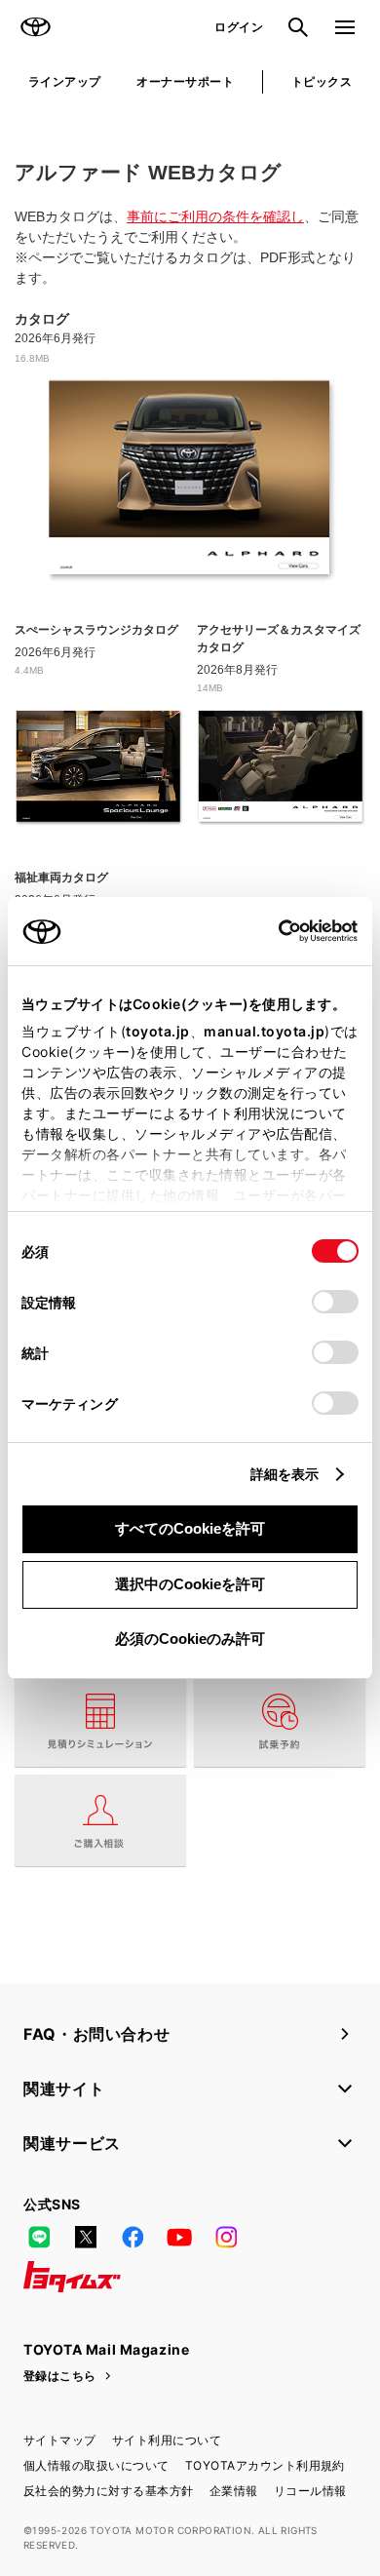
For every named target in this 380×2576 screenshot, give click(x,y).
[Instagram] (226, 2238)
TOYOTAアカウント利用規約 (265, 2465)
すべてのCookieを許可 (190, 1528)
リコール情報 (310, 2491)
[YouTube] (179, 2238)
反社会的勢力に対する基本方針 (109, 2491)
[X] (86, 2238)
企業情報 (234, 2491)
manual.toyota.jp (264, 1031)
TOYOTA (35, 27)
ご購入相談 (100, 1820)
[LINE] (39, 2238)
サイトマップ (60, 2440)
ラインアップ (65, 81)
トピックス (322, 81)
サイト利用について (167, 2440)
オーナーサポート (185, 81)
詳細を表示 (285, 1474)
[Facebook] (133, 2238)
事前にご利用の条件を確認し (215, 216)
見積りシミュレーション (100, 1721)
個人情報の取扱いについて (96, 2465)
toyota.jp (158, 1031)
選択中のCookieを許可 (190, 1584)
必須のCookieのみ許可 (190, 1639)
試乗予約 (280, 1721)
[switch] (335, 1302)
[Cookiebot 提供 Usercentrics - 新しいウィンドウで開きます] (272, 931)
